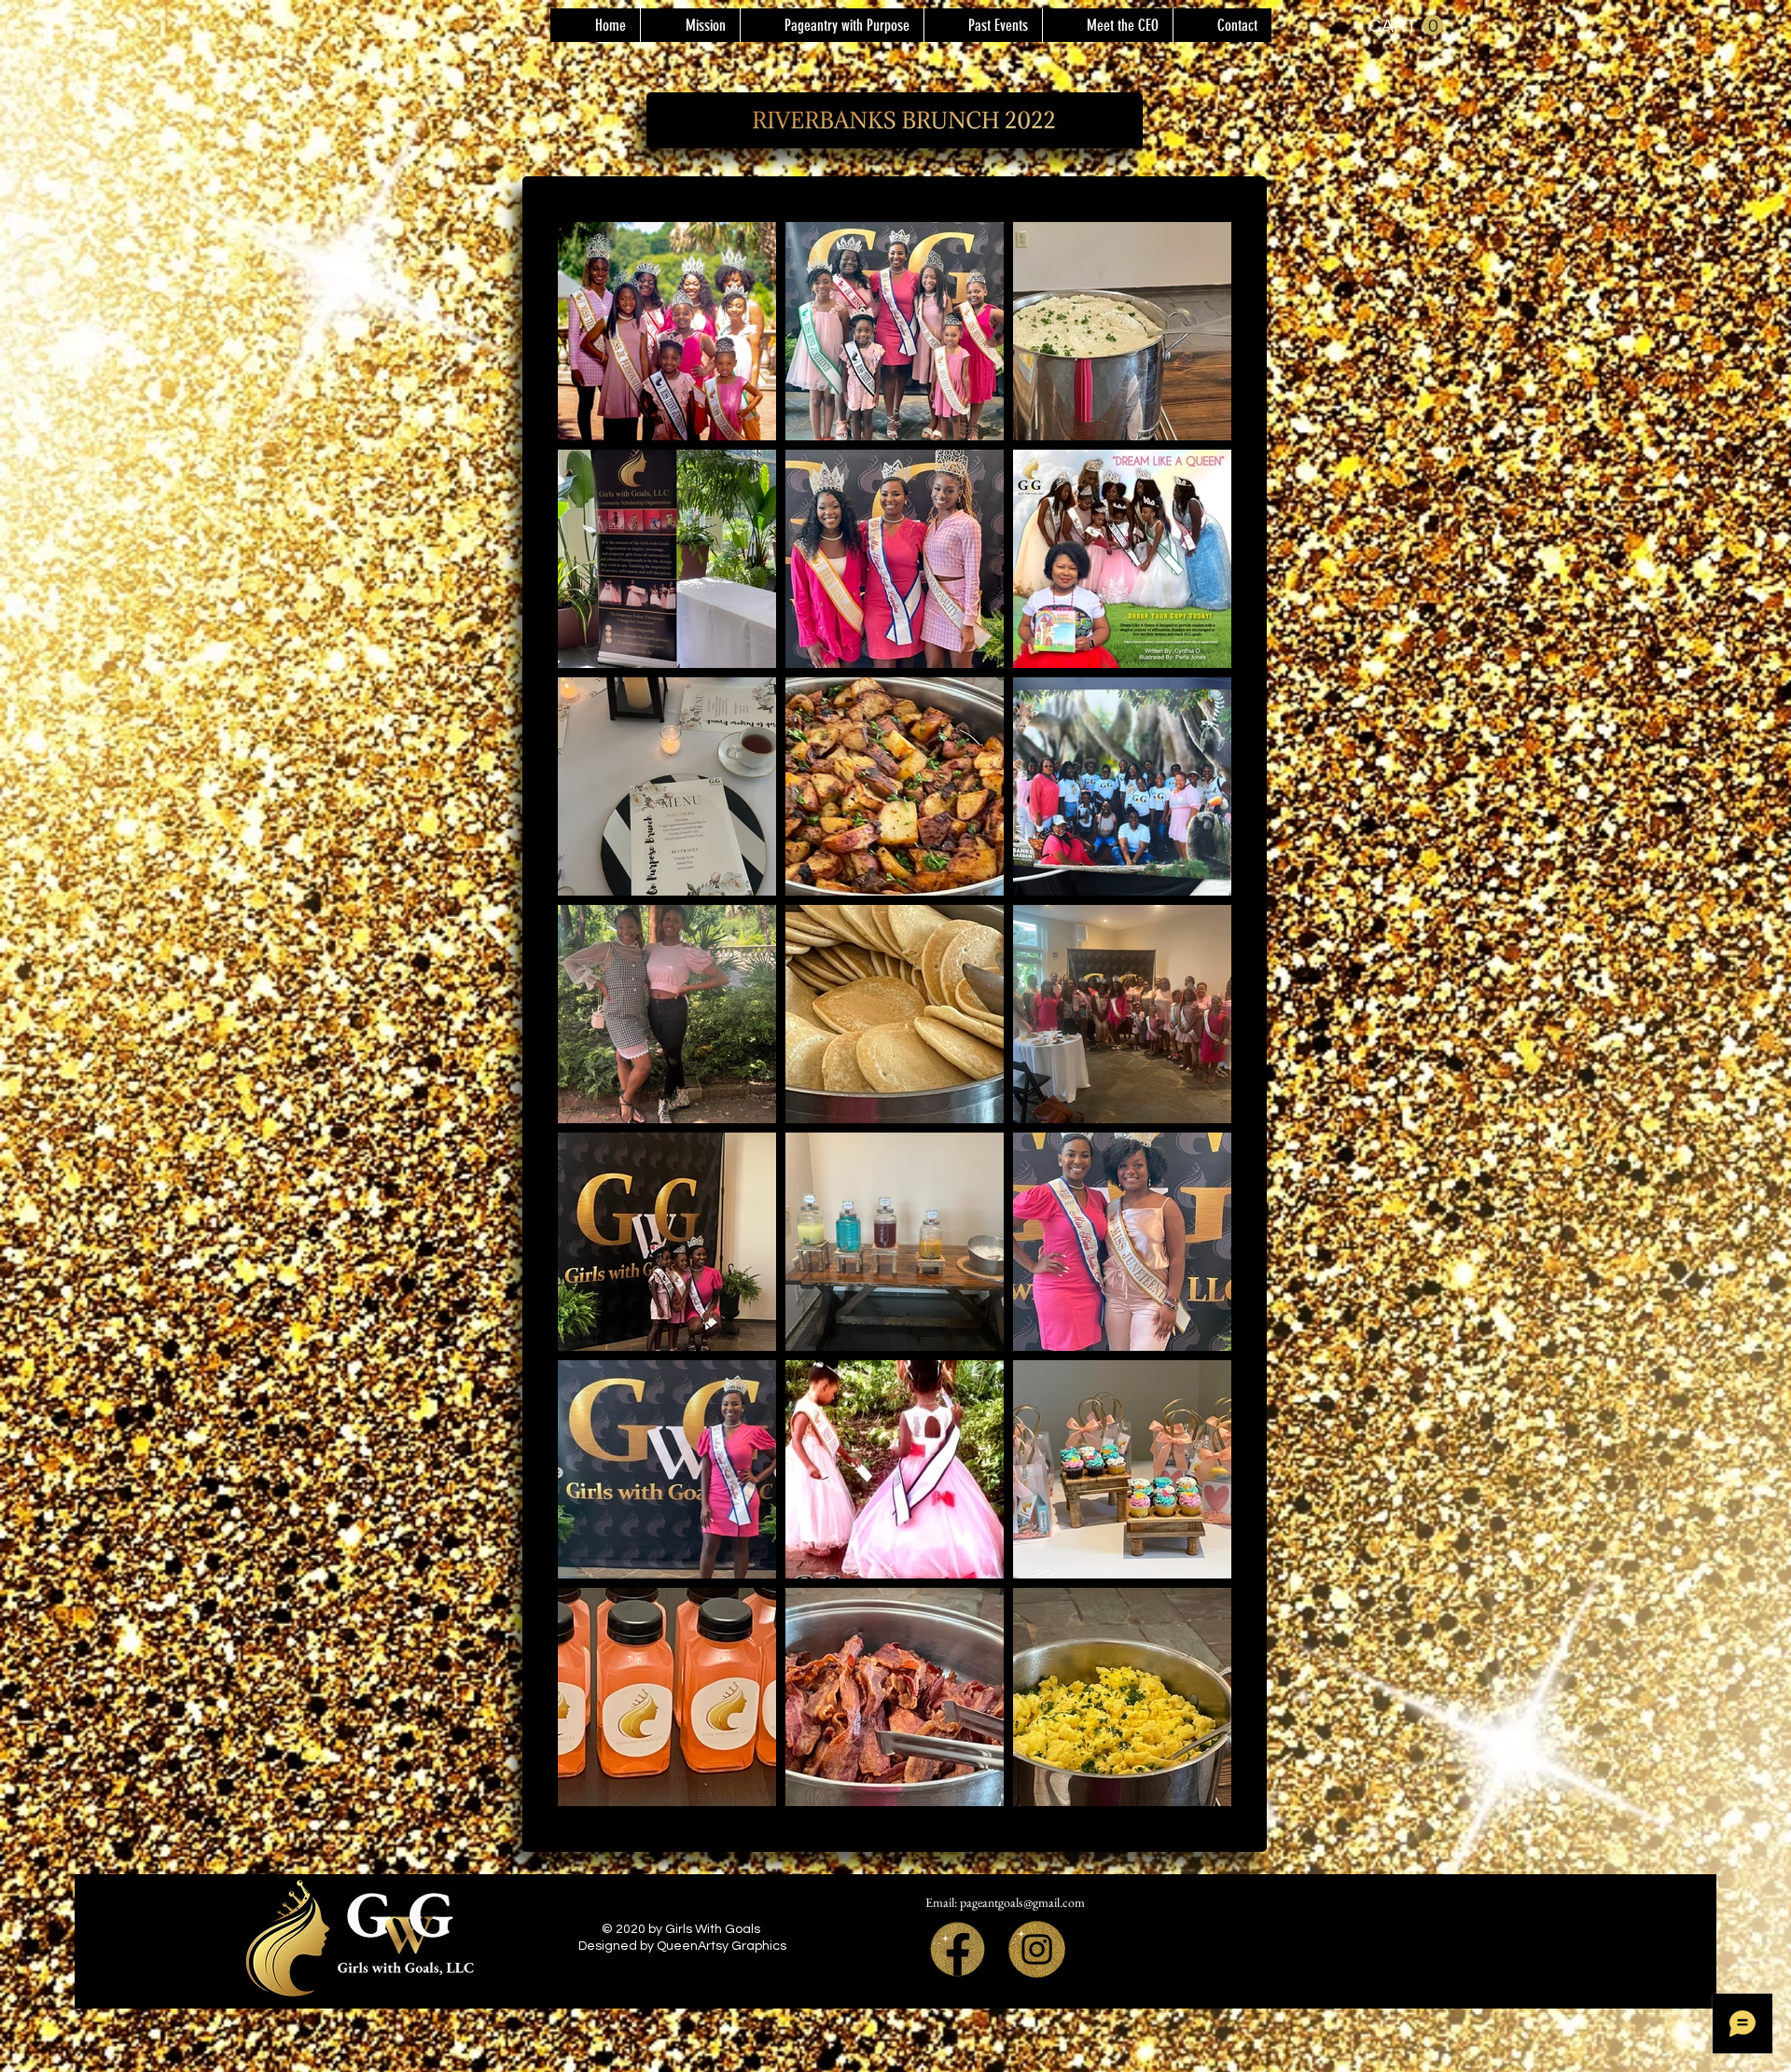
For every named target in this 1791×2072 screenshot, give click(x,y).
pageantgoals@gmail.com (1022, 1902)
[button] (983, 25)
